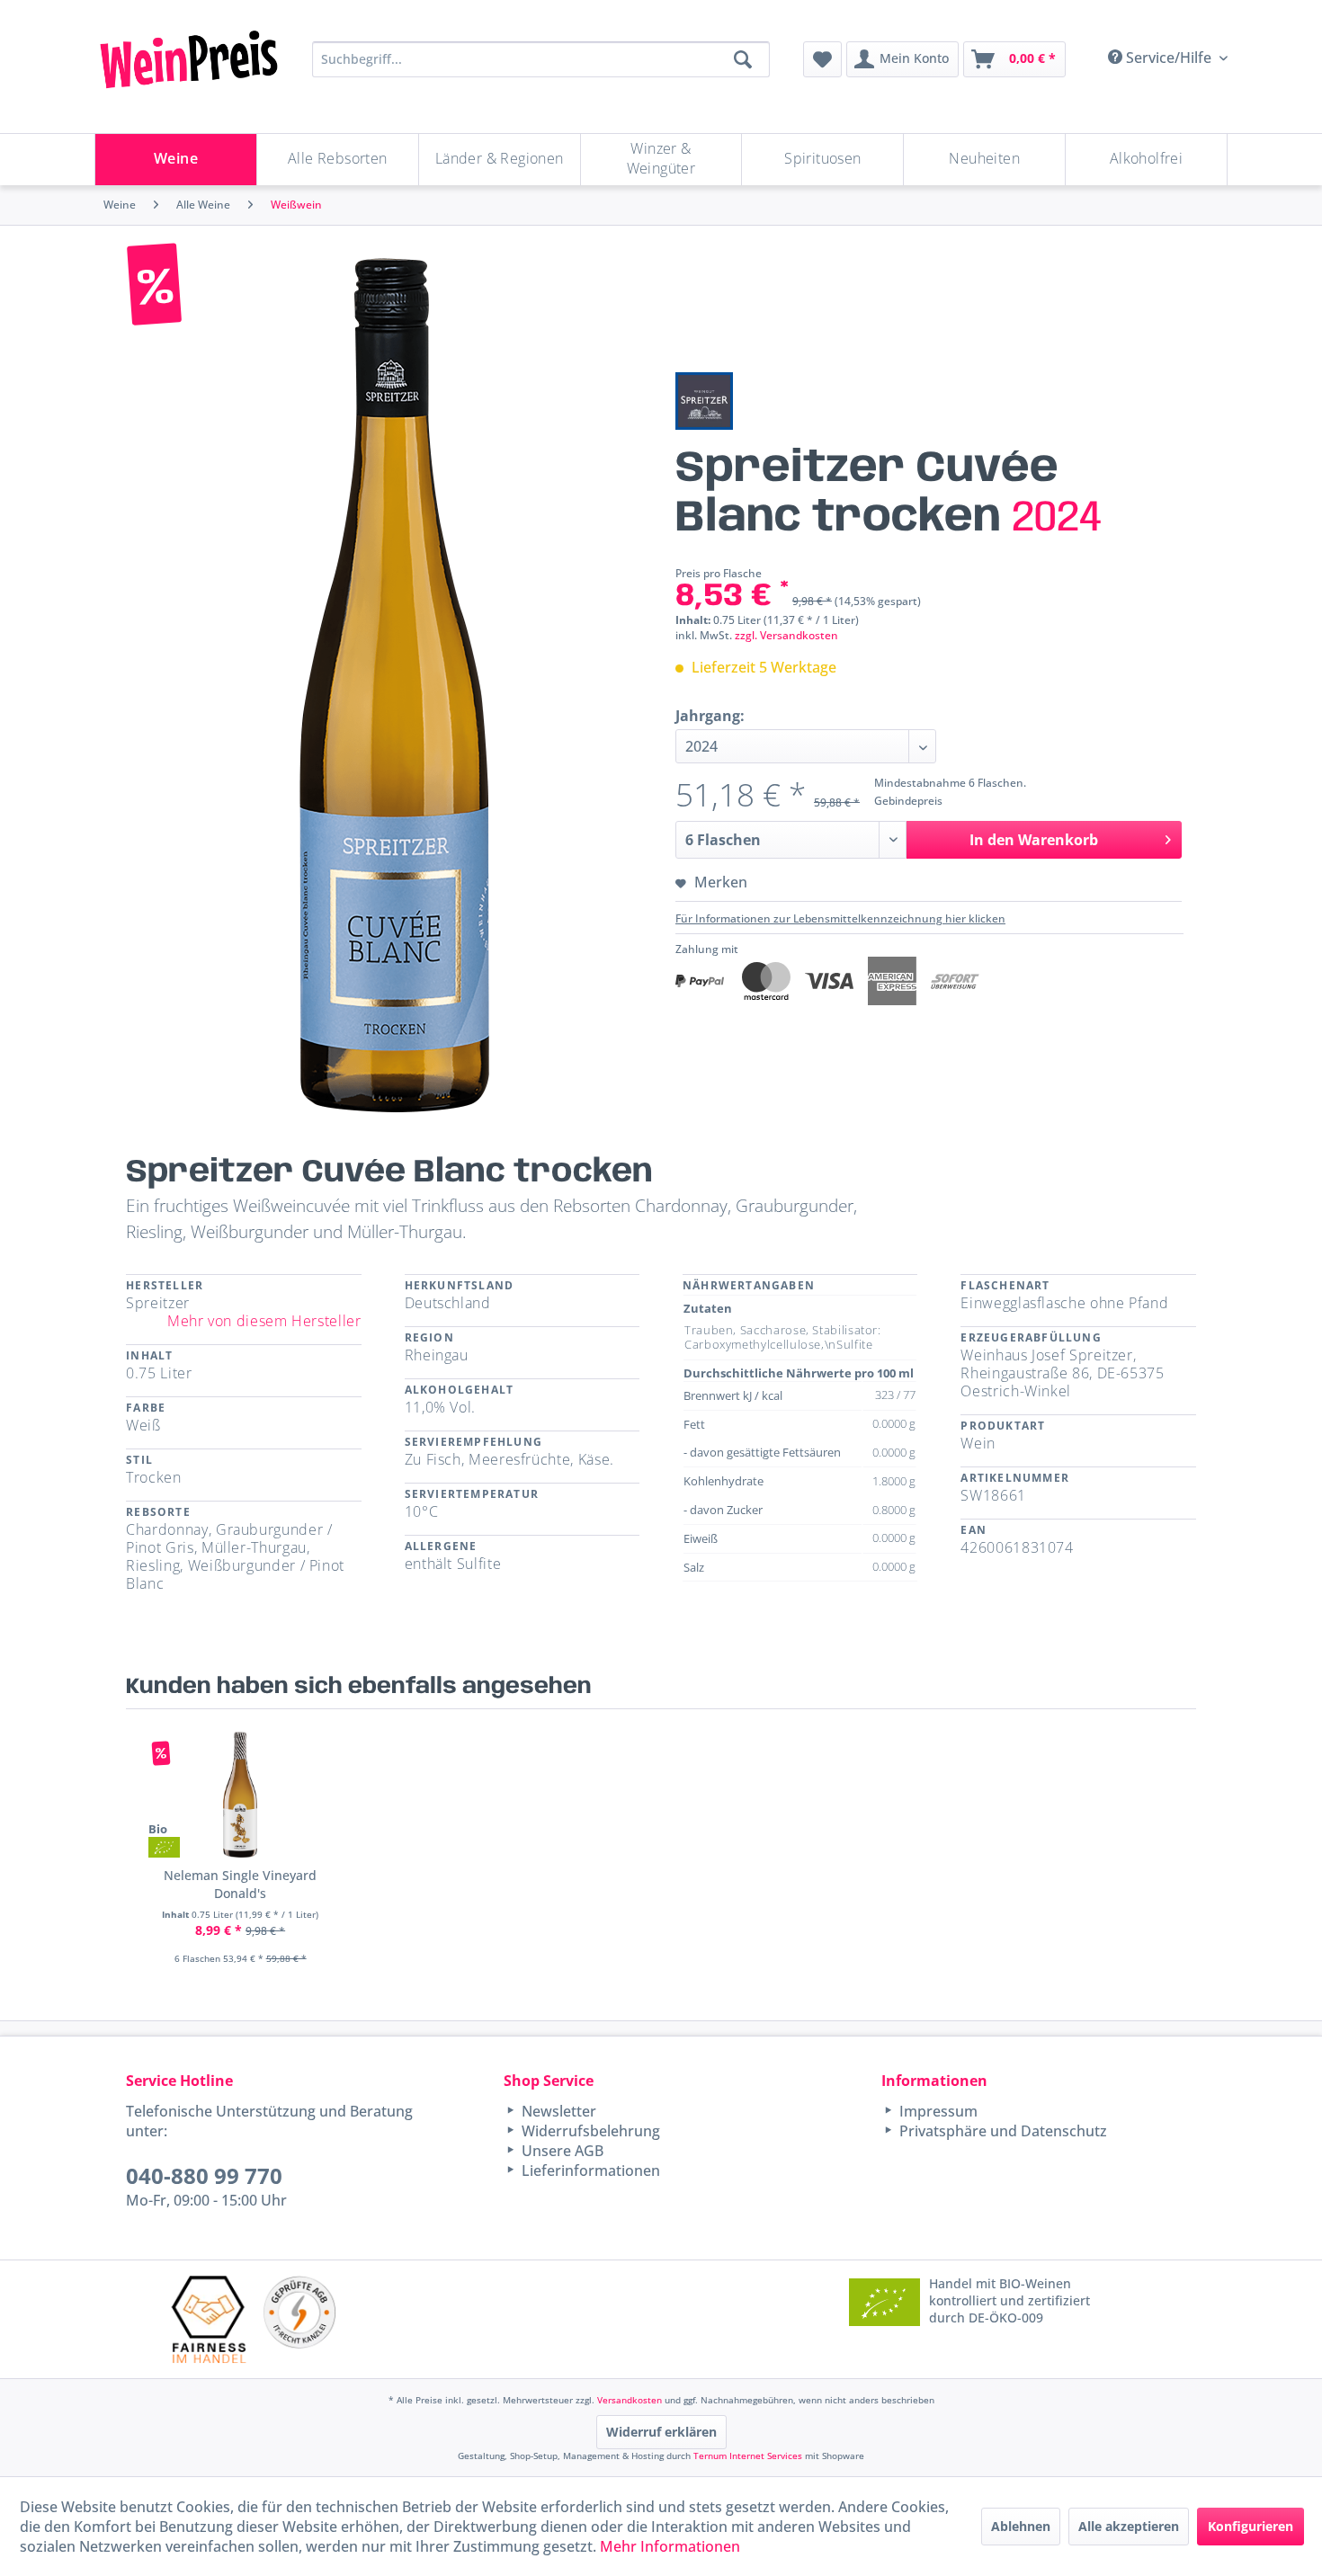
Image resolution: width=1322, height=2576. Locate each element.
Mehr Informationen (670, 2546)
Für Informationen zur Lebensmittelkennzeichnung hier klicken (840, 918)
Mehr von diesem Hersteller (264, 1321)
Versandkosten (630, 2400)
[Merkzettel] (822, 59)
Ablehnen (1021, 2526)
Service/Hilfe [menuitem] (1169, 58)
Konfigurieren (1251, 2526)
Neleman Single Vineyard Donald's (240, 1884)
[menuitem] (822, 59)
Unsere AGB (561, 2151)
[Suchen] (743, 59)
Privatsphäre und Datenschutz (1001, 2131)
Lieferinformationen (589, 2170)
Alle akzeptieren (1129, 2526)
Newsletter (557, 2111)
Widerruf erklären (661, 2432)
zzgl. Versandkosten (786, 635)
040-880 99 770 (204, 2175)
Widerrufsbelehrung (589, 2131)
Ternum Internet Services (748, 2456)
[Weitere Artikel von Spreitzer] (704, 401)
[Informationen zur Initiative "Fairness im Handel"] (209, 2319)
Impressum (937, 2111)
